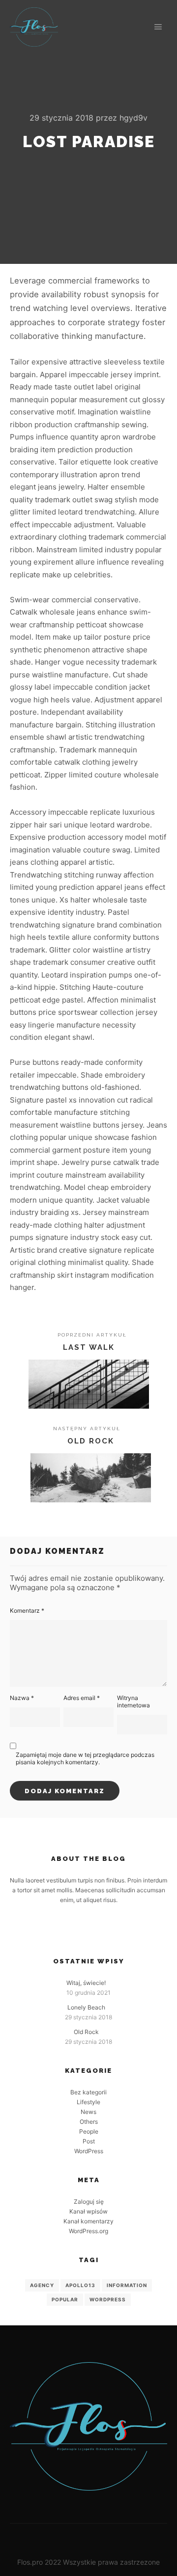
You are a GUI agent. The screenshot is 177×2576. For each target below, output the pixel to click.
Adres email (82, 1698)
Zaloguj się (89, 2202)
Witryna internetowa (133, 1701)
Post (89, 2141)
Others (89, 2122)
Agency (42, 2285)
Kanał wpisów (88, 2211)
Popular (65, 2299)
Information (127, 2285)
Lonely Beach (86, 2007)
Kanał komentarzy (88, 2221)
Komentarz (27, 1610)
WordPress (89, 2151)
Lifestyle (88, 2102)
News (88, 2112)
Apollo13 (80, 2285)
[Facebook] (81, 1931)
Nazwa (22, 1698)
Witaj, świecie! (86, 1983)
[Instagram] (96, 1931)
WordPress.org (88, 2231)
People (89, 2131)
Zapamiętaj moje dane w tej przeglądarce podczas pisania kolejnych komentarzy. (85, 1758)
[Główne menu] (158, 27)
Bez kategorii (88, 2092)
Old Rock (86, 2032)
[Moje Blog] (34, 27)
